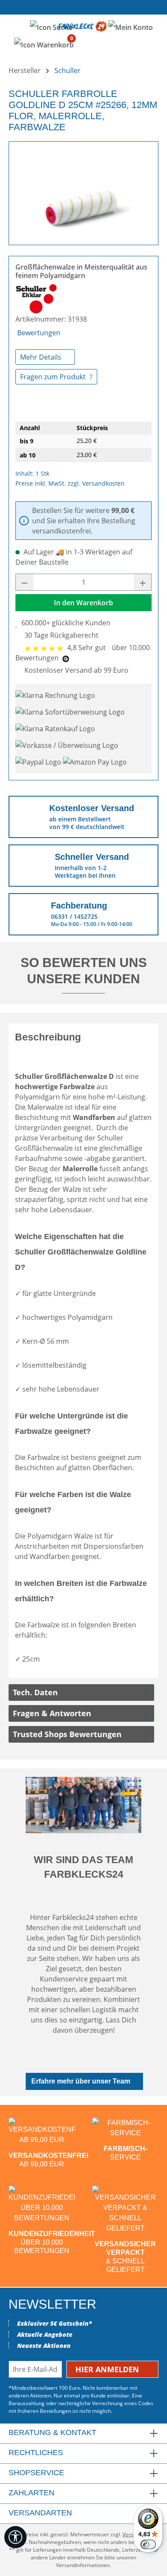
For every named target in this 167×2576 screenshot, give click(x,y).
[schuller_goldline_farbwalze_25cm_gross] (83, 190)
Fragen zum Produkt (54, 377)
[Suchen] (51, 27)
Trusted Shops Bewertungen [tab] (67, 1734)
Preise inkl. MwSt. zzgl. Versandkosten (70, 483)
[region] (83, 190)
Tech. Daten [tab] (35, 1692)
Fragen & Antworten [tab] (52, 1713)
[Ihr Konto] (131, 27)
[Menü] (16, 26)
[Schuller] (36, 299)
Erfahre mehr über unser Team (81, 2081)
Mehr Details (42, 357)
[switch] (148, 2544)
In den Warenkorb (83, 603)
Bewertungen (39, 333)
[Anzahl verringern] (24, 582)
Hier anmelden (108, 2369)
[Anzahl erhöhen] (143, 582)
